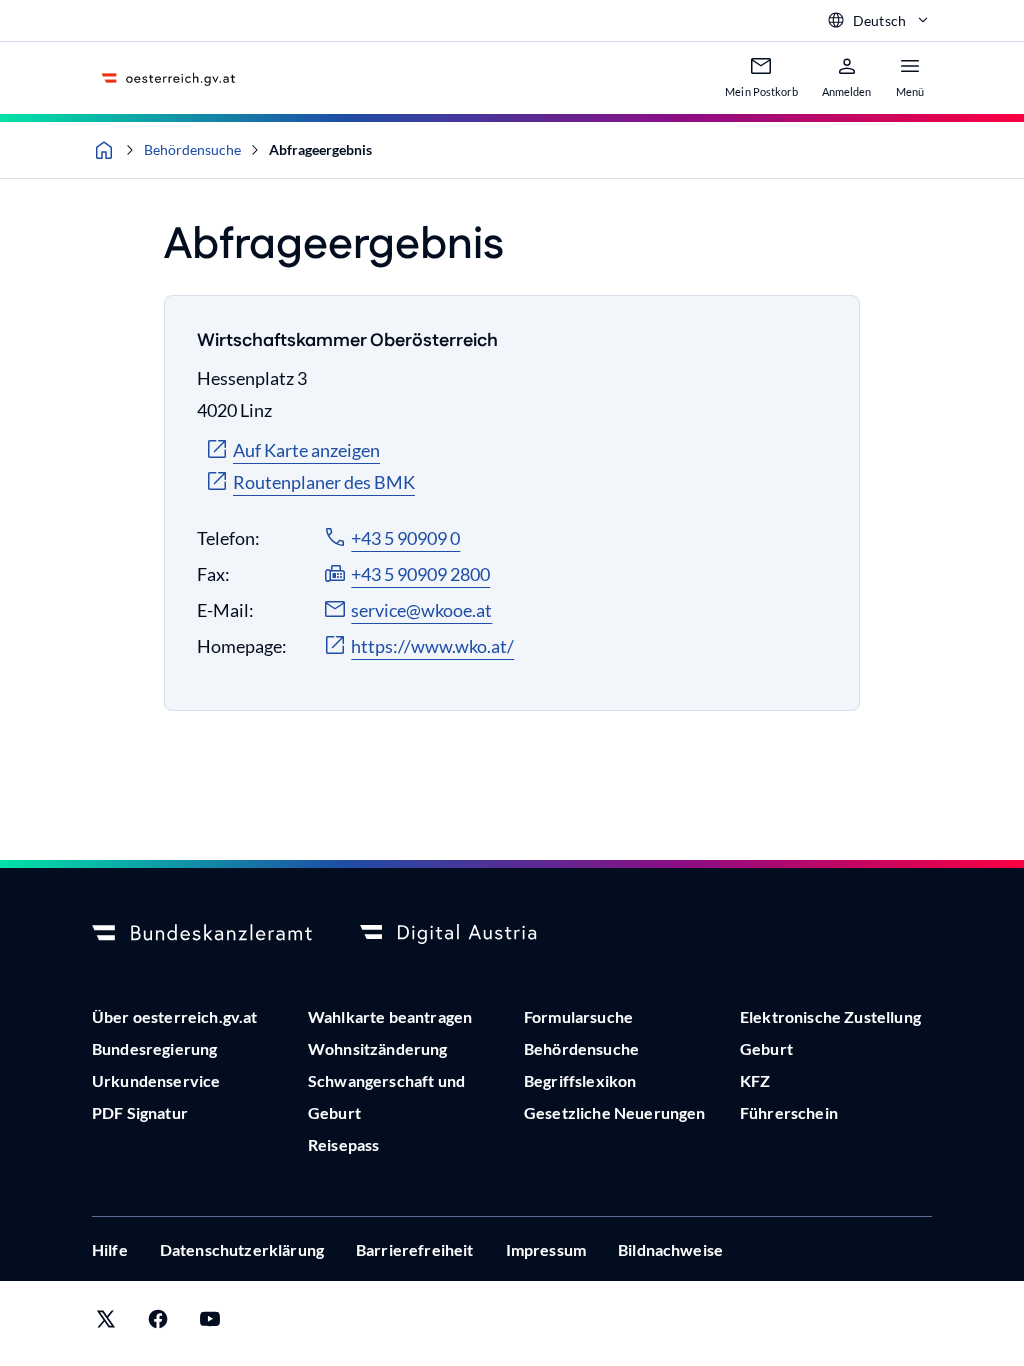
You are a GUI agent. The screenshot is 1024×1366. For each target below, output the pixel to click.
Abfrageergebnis (320, 149)
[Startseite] (104, 150)
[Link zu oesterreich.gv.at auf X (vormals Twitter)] (106, 1323)
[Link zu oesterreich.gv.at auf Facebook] (158, 1323)
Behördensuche (192, 149)
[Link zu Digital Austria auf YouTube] (210, 1323)
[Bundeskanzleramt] (202, 934)
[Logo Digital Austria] (470, 934)
